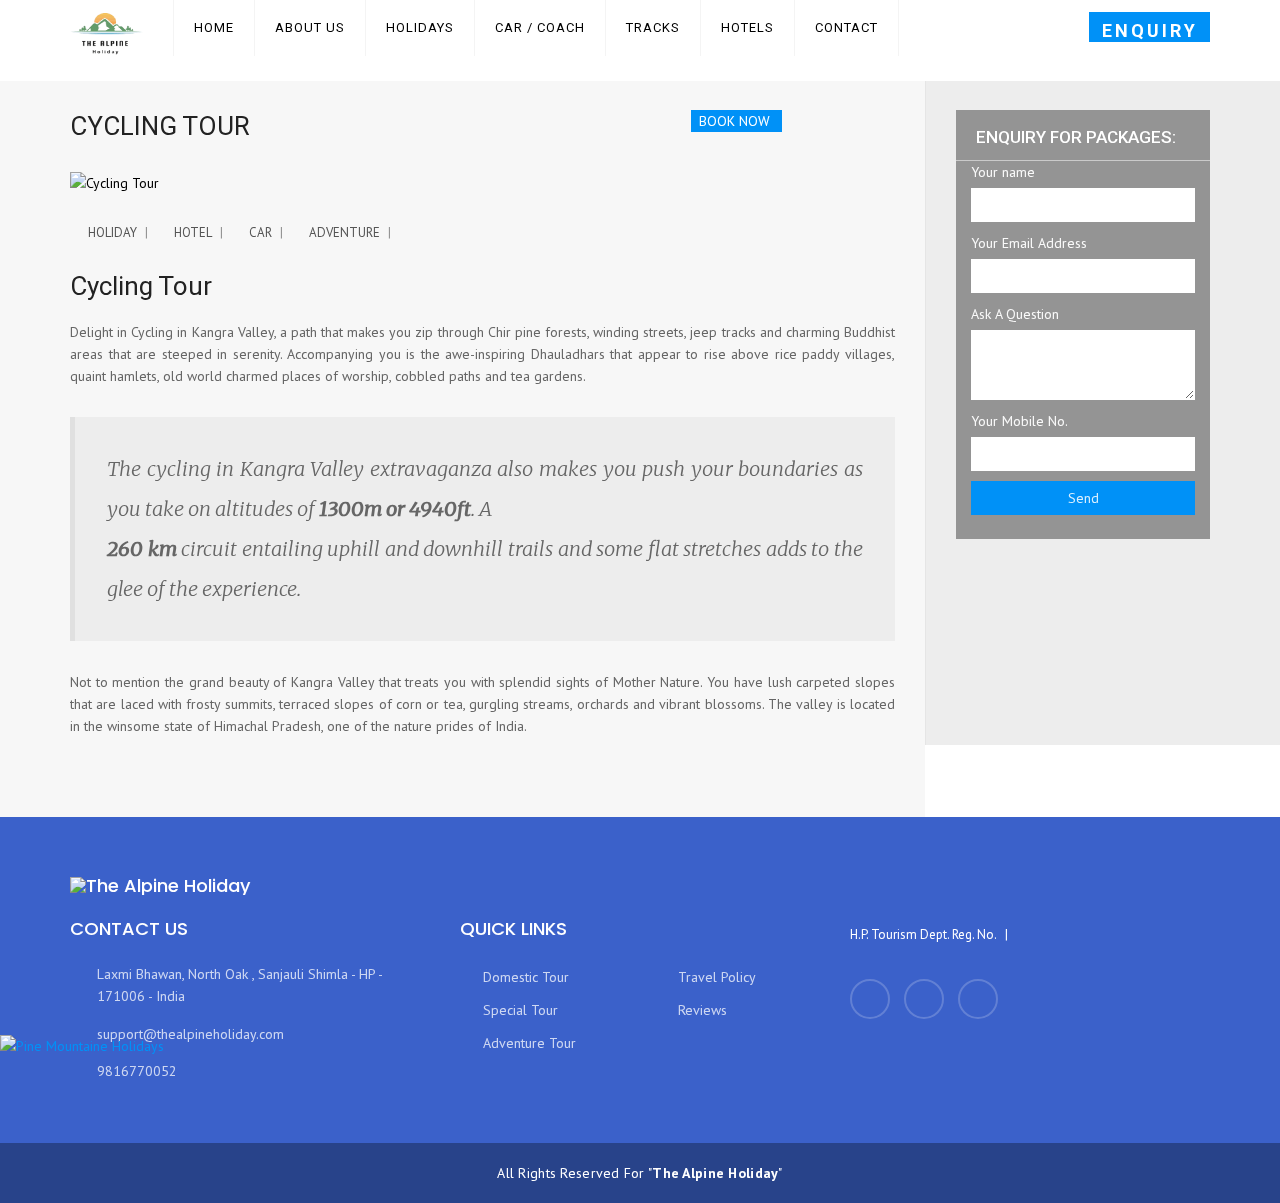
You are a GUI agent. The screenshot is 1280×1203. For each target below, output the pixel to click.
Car (260, 232)
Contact (846, 27)
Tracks (653, 27)
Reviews (698, 1010)
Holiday (112, 232)
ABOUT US (310, 27)
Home (214, 27)
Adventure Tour (525, 1043)
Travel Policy (713, 977)
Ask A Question (1015, 314)
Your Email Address (1029, 243)
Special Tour (516, 1010)
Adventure (344, 232)
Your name (1003, 172)
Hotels (747, 27)
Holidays (420, 27)
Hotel (193, 232)
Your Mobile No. (1019, 421)
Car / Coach (540, 27)
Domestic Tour (522, 977)
